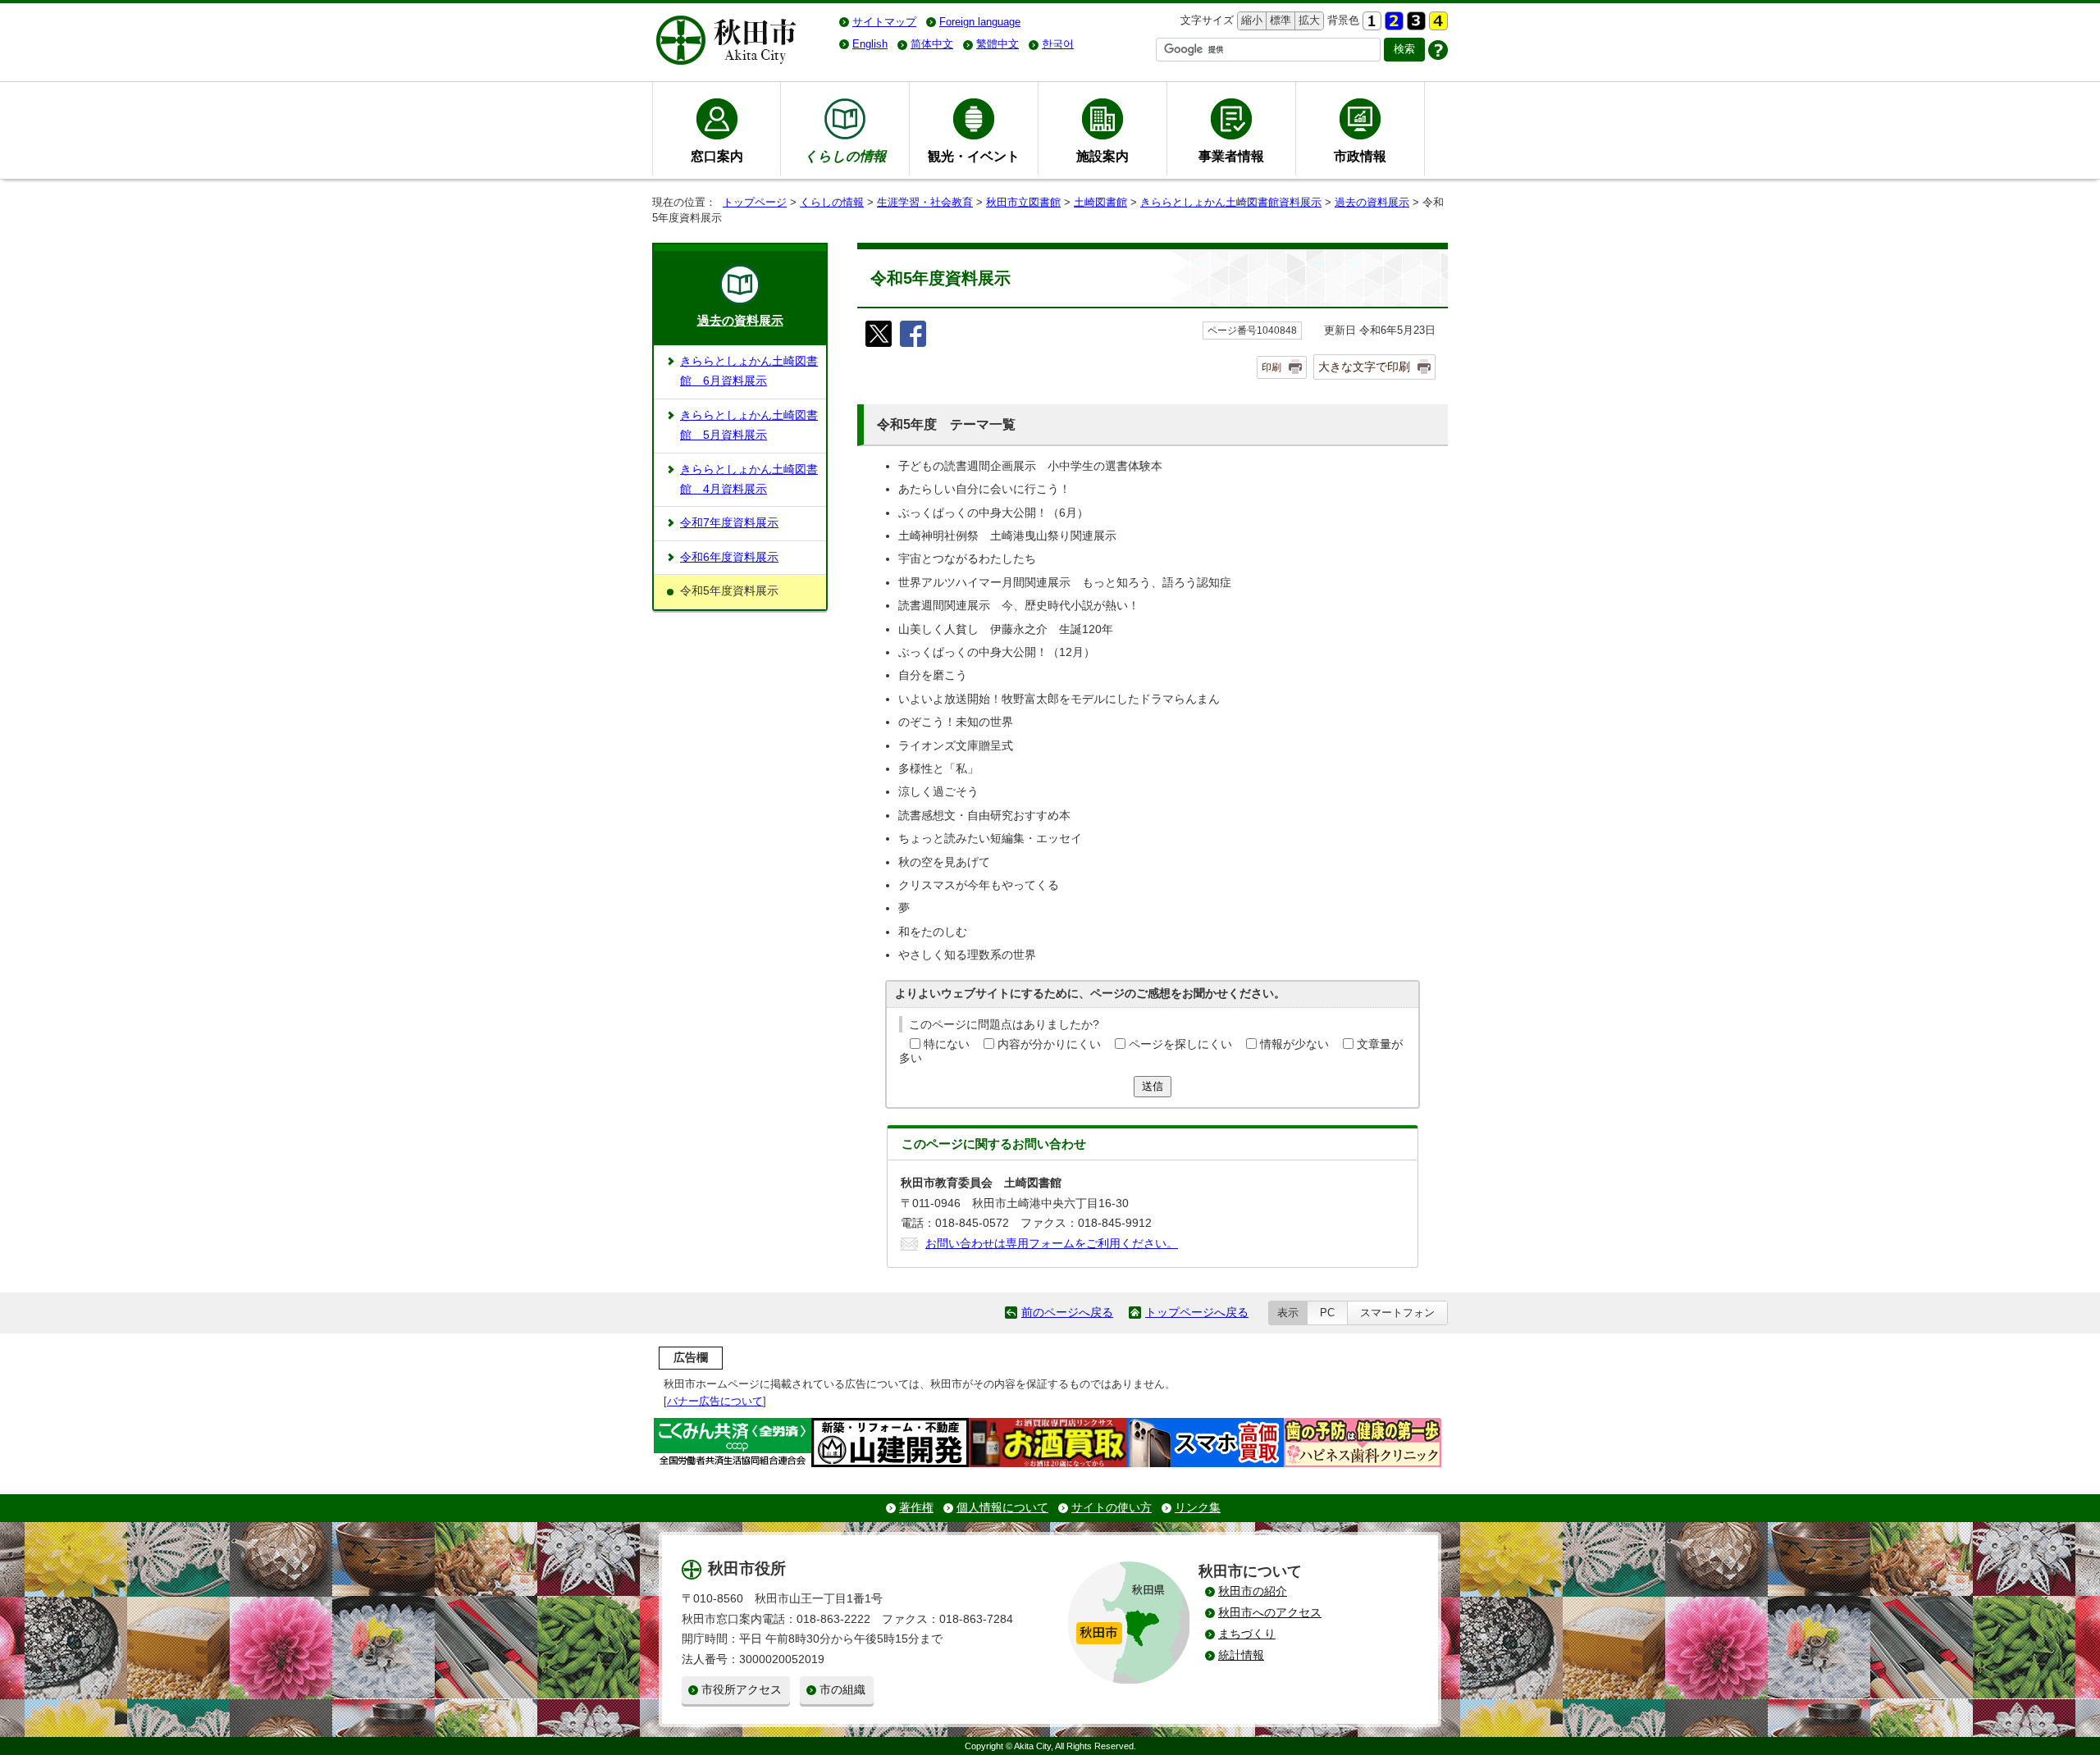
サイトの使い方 (1112, 1508)
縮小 (1250, 20)
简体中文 (932, 44)
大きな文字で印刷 (1364, 367)
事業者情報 (1231, 156)
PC (1327, 1313)
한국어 (1058, 44)
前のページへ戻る (1067, 1313)
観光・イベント (974, 156)
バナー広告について (715, 1401)
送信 (1153, 1086)
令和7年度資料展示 (729, 523)
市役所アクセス (742, 1690)
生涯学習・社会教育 (925, 202)
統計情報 (1241, 1655)
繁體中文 (997, 44)
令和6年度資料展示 (729, 557)
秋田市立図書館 (1023, 202)
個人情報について (1002, 1508)
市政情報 (1360, 156)
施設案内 (1102, 156)
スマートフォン (1397, 1313)
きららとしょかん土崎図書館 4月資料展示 (749, 479)
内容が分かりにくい (1049, 1044)
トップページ (755, 202)
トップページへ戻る (1197, 1313)
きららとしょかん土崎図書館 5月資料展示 (749, 425)
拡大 (1308, 20)
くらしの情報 (832, 202)
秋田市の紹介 (1253, 1591)
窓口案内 (717, 156)
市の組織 (842, 1690)
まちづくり (1247, 1634)
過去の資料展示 (1372, 202)
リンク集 (1198, 1508)
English (870, 44)
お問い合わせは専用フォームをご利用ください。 (1052, 1244)
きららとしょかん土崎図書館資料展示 (1231, 202)
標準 (1278, 20)
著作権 (916, 1508)
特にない (947, 1044)
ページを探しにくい (1180, 1044)
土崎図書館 (1100, 202)
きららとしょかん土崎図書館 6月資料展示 (749, 371)
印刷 (1271, 367)
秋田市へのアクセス (1270, 1613)
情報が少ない (1294, 1044)
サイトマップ (884, 22)
